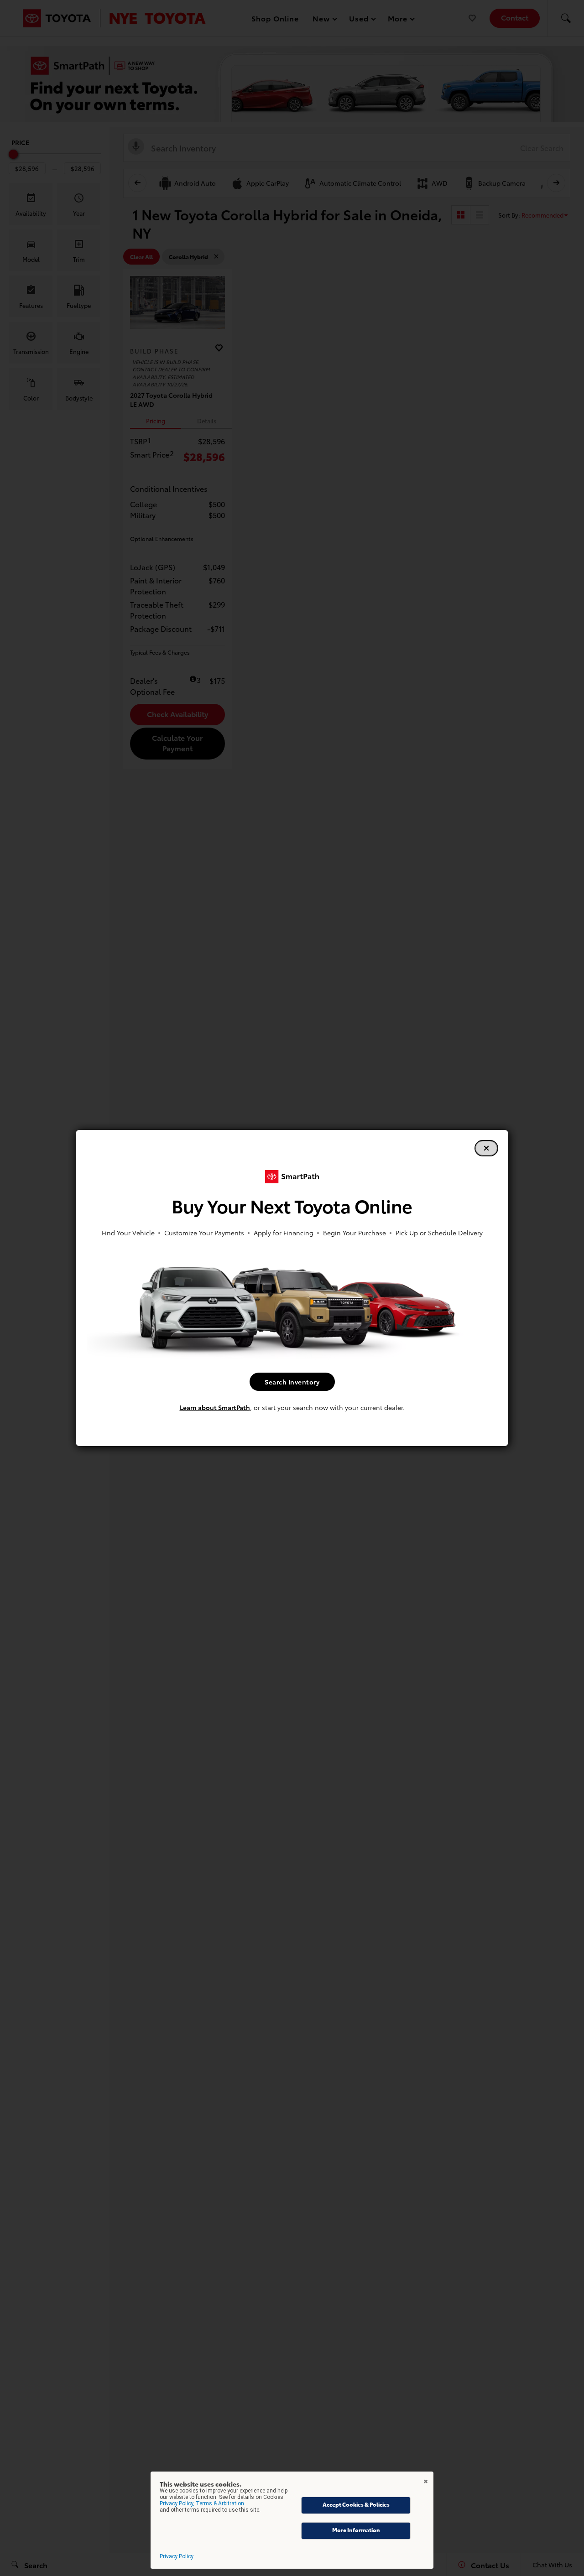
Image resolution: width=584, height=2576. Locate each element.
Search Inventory (292, 1382)
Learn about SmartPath (215, 1407)
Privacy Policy (177, 2556)
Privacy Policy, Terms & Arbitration (202, 2503)
